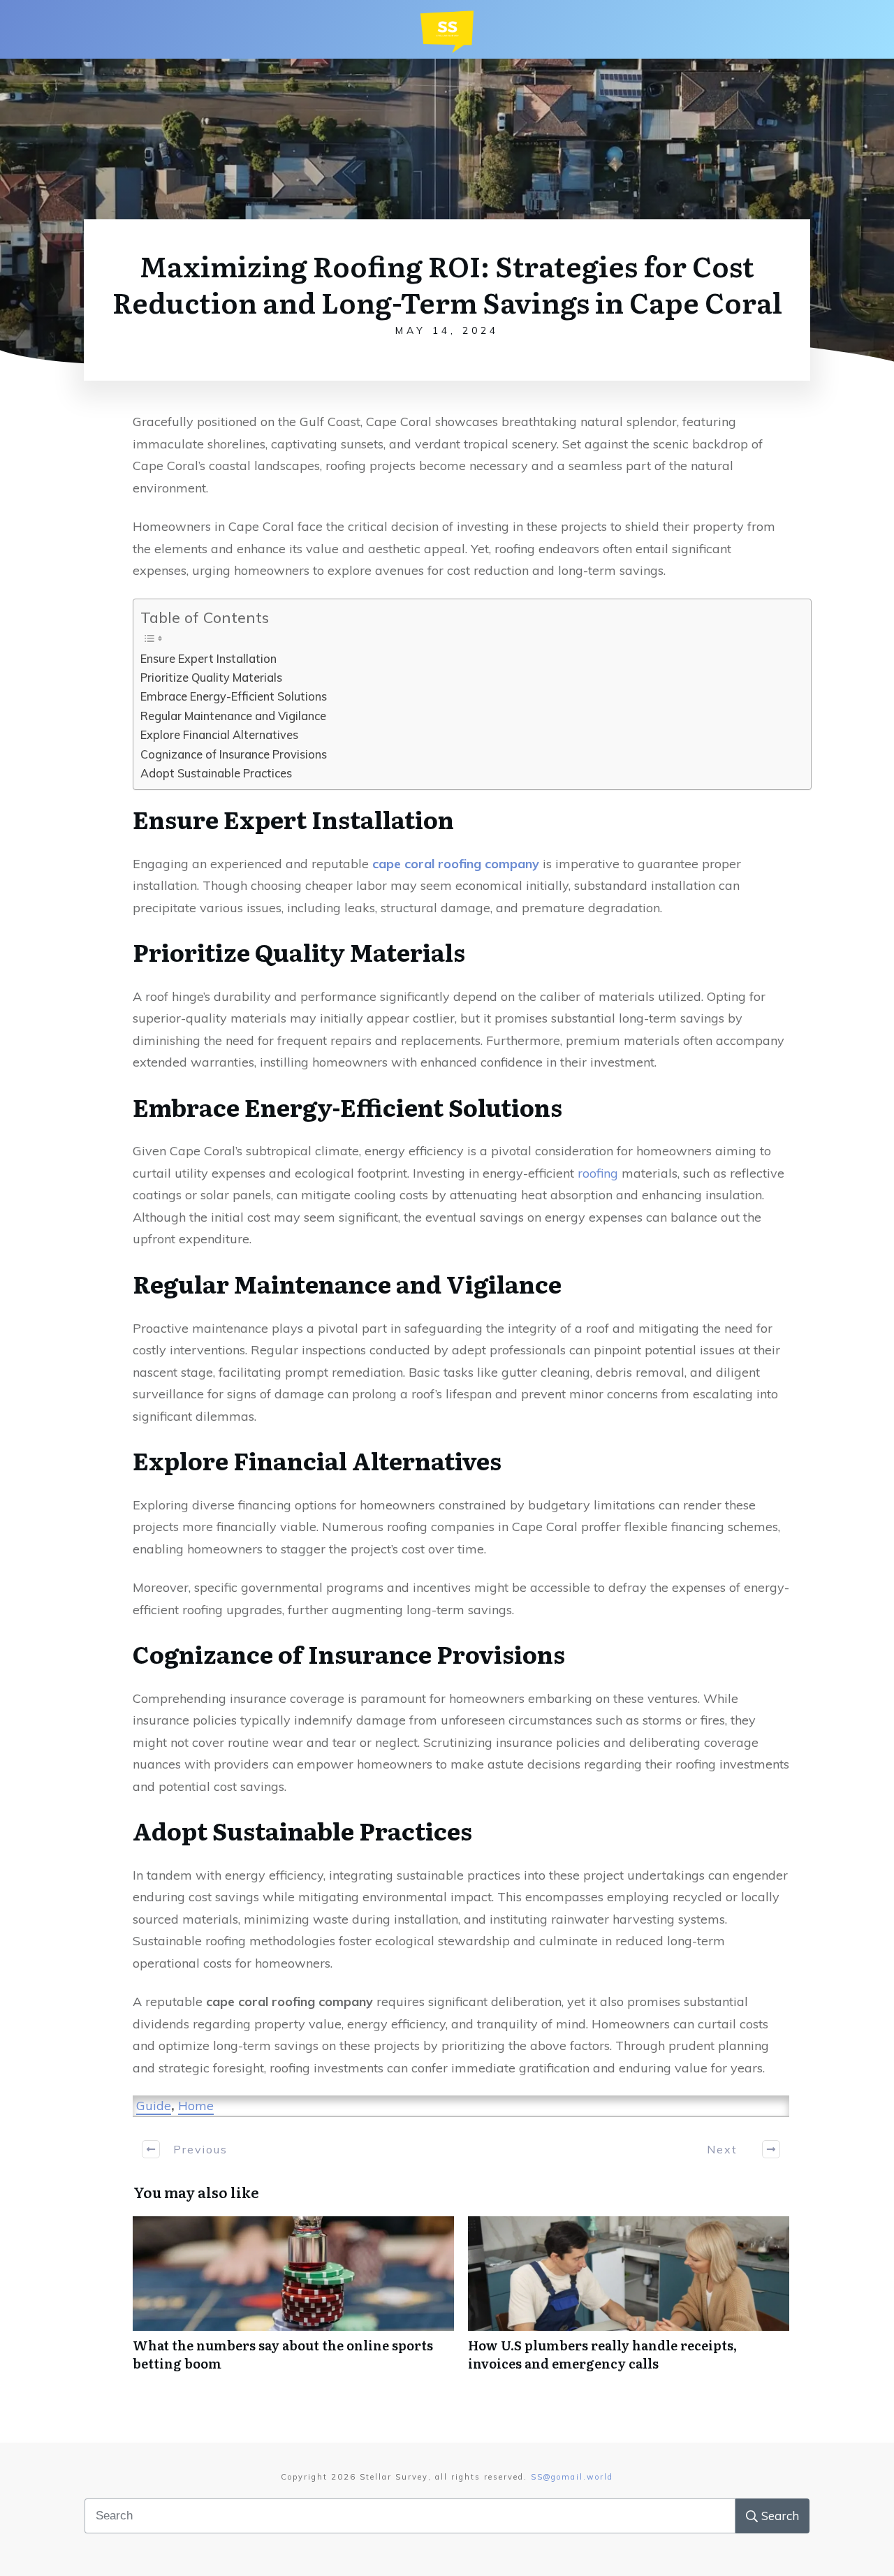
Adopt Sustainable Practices (216, 773)
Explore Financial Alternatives (219, 735)
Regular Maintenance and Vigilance (233, 716)
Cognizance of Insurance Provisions (234, 754)
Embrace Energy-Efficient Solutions (234, 696)
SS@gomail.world (572, 2477)
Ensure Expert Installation (208, 659)
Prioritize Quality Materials (211, 678)
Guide (154, 2106)
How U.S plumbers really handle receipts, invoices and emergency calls (629, 2301)
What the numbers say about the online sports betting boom (293, 2301)
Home (196, 2106)
